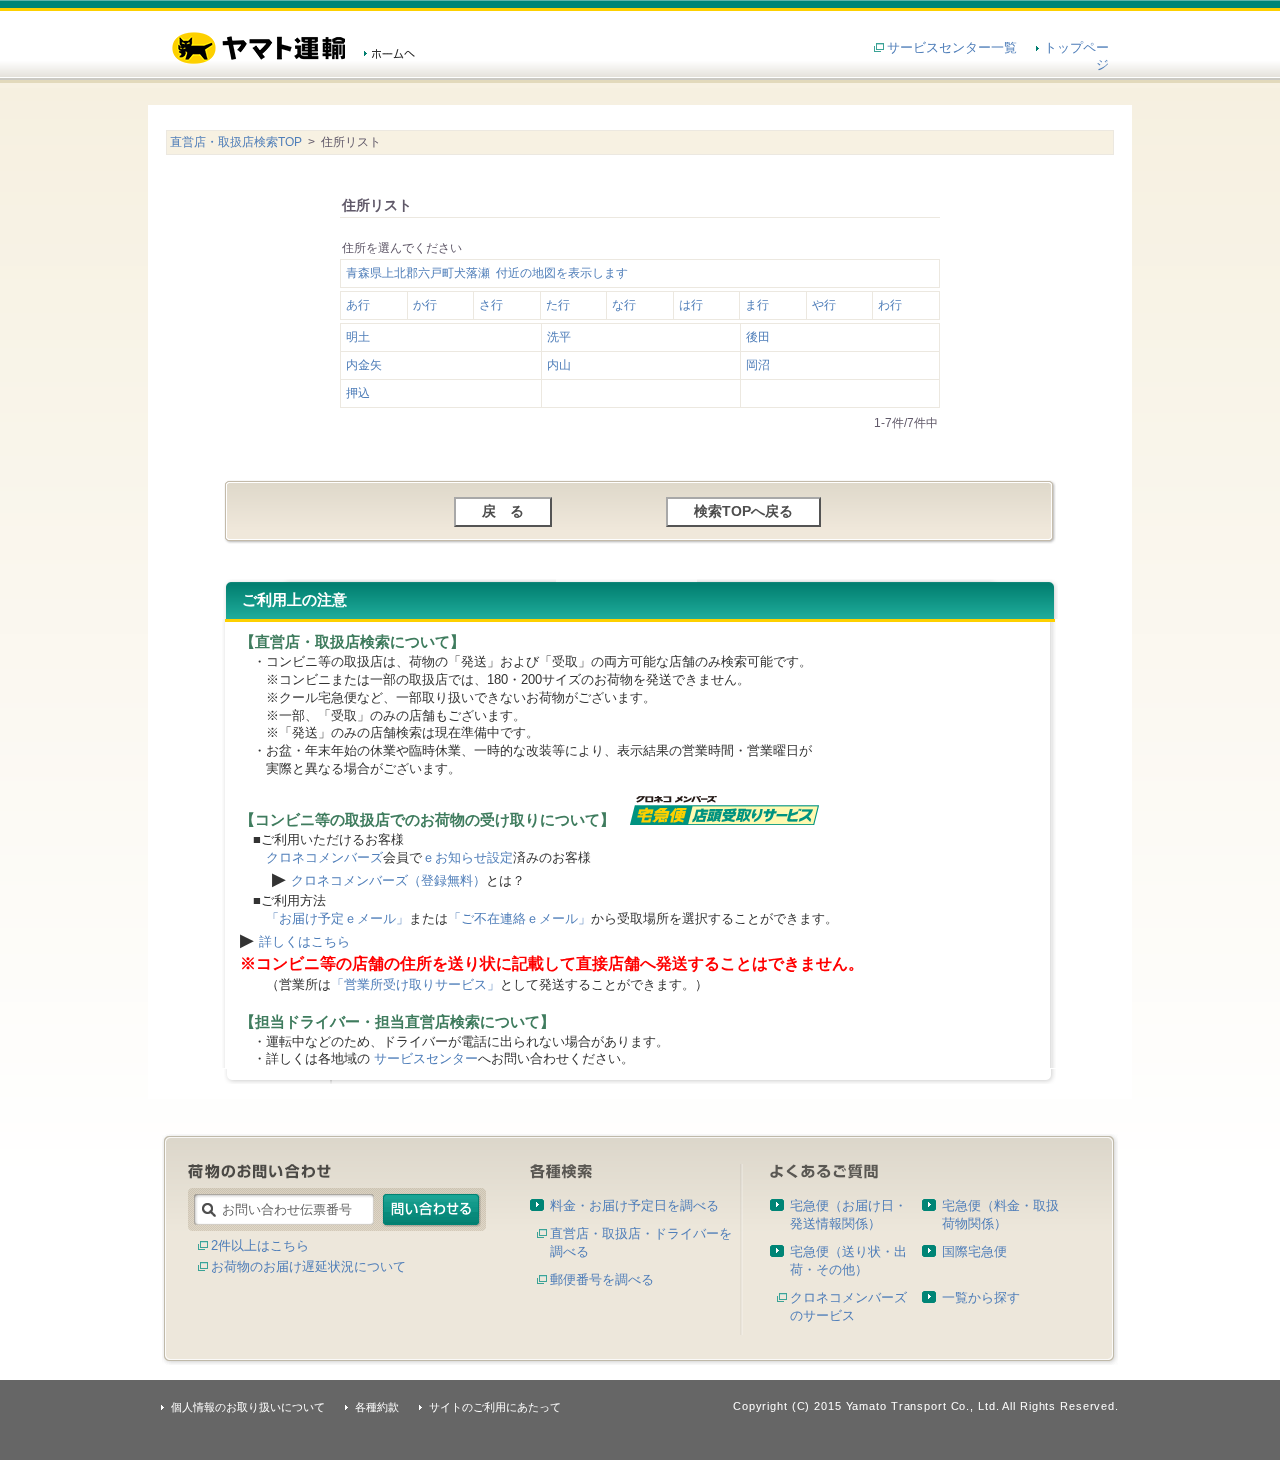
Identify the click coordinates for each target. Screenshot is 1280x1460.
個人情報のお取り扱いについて (248, 1407)
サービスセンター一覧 (952, 47)
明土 (358, 337)
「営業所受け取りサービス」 (415, 984)
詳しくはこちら (304, 941)
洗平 (559, 337)
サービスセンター (426, 1058)
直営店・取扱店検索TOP (236, 142)
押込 (358, 393)
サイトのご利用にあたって (495, 1407)
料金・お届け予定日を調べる (634, 1205)
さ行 (491, 305)
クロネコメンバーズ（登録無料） (388, 880)
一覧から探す (981, 1297)
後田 (758, 337)
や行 (824, 305)
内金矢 (364, 365)
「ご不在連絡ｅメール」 (519, 918)
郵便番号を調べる (602, 1279)
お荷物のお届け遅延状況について (308, 1266)
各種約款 (377, 1407)
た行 (558, 305)
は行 (691, 305)
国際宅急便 (974, 1251)
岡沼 (758, 365)
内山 (559, 365)
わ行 (890, 305)
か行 (425, 305)
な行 (624, 305)
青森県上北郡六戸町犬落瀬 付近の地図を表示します (487, 273)
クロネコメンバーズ (324, 857)
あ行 (358, 305)
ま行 (757, 305)
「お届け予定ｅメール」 (337, 918)
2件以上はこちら (260, 1245)
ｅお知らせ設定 (467, 857)
